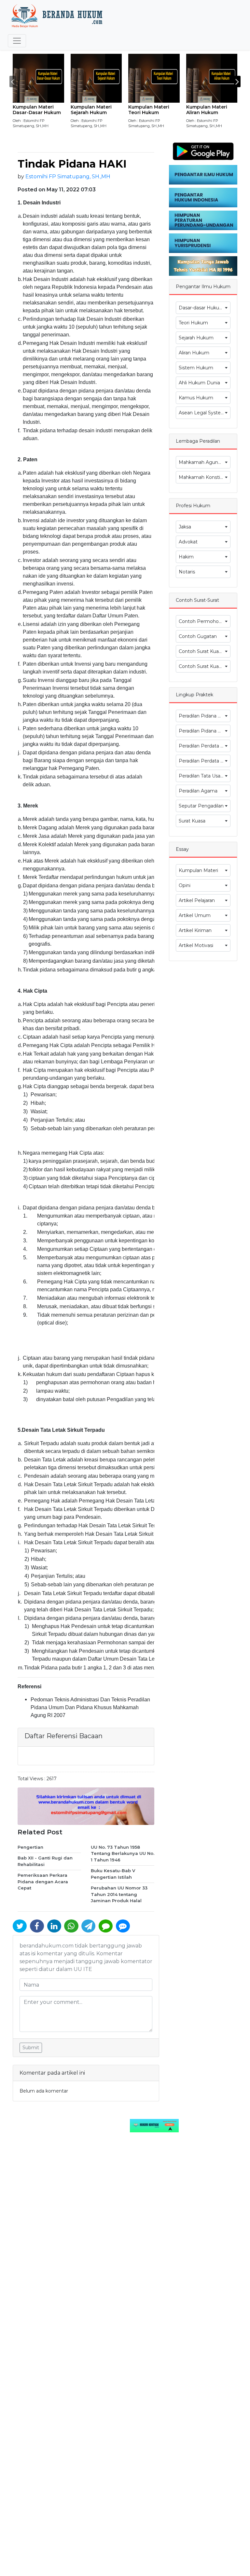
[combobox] (203, 308)
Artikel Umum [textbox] (195, 915)
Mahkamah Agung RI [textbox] (203, 462)
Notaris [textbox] (187, 572)
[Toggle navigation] (17, 41)
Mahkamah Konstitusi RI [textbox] (204, 477)
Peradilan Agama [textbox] (198, 791)
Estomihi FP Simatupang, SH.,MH (68, 177)
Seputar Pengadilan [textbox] (201, 806)
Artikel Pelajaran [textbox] (197, 900)
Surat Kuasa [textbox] (192, 821)
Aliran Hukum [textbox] (194, 353)
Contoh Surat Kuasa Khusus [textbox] (204, 666)
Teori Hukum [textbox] (193, 323)
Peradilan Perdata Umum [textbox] (204, 746)
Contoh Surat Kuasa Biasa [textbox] (204, 651)
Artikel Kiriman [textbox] (195, 930)
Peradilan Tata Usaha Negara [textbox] (204, 776)
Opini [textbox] (185, 885)
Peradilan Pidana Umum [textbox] (204, 716)
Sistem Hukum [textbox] (196, 368)
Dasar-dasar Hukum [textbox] (201, 308)
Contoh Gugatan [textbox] (198, 636)
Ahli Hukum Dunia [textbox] (199, 383)
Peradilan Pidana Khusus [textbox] (204, 731)
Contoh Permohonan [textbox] (203, 621)
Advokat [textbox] (188, 542)
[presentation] (13, 81)
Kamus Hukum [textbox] (196, 398)
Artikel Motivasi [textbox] (196, 945)
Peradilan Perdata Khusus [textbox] (204, 761)
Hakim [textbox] (186, 557)
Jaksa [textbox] (185, 527)
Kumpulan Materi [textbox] (198, 870)
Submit (31, 2048)
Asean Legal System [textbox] (202, 413)
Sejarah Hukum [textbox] (196, 338)
